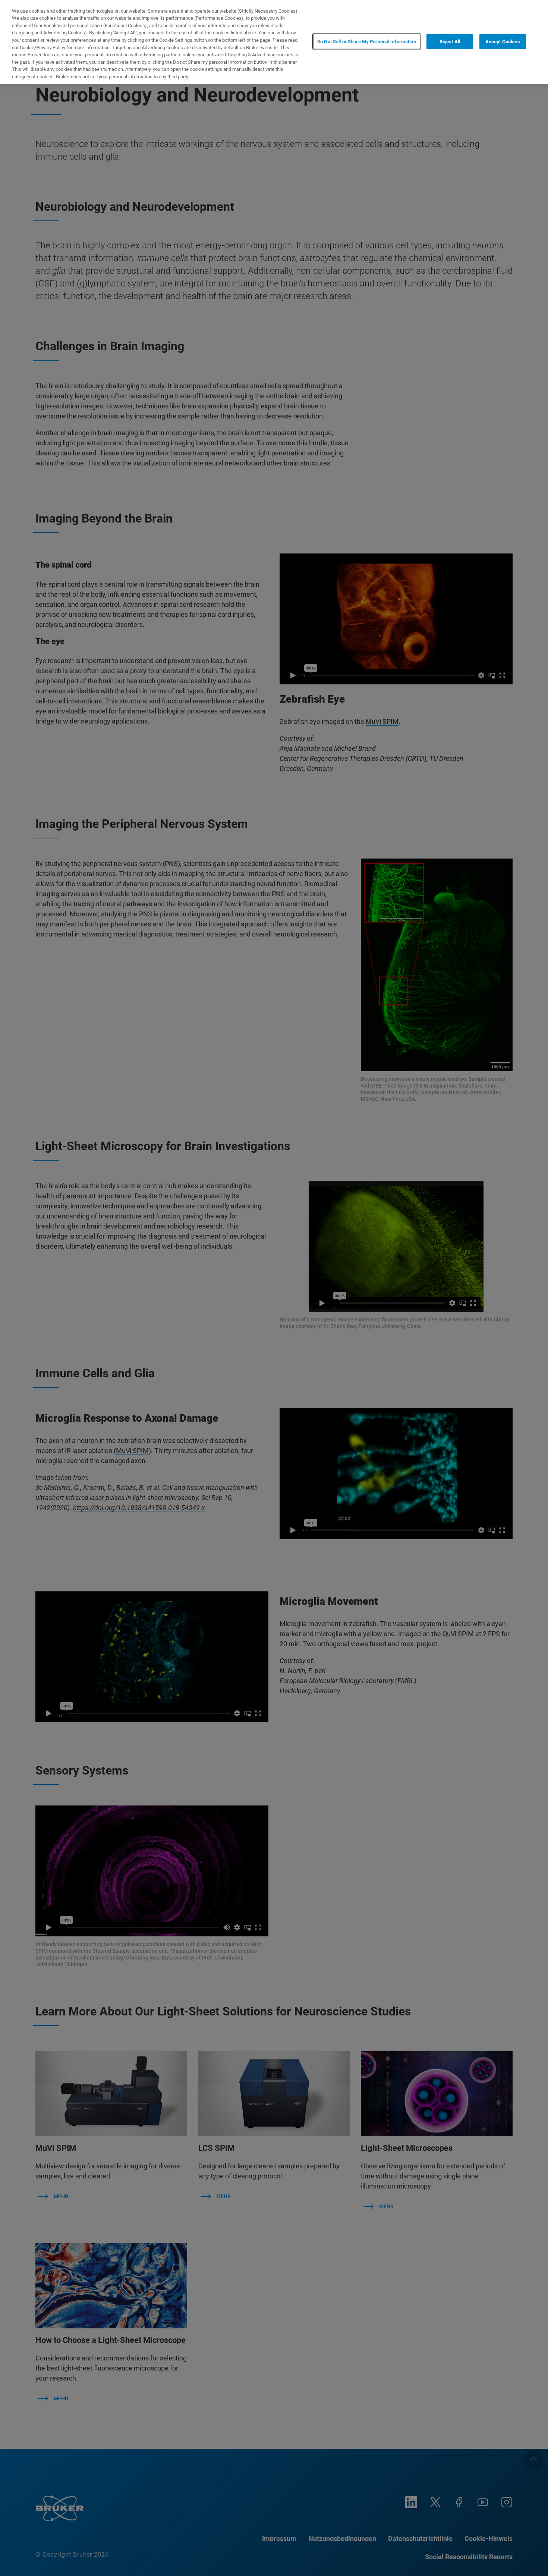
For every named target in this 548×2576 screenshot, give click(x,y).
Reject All (450, 41)
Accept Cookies (503, 41)
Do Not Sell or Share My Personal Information (367, 41)
